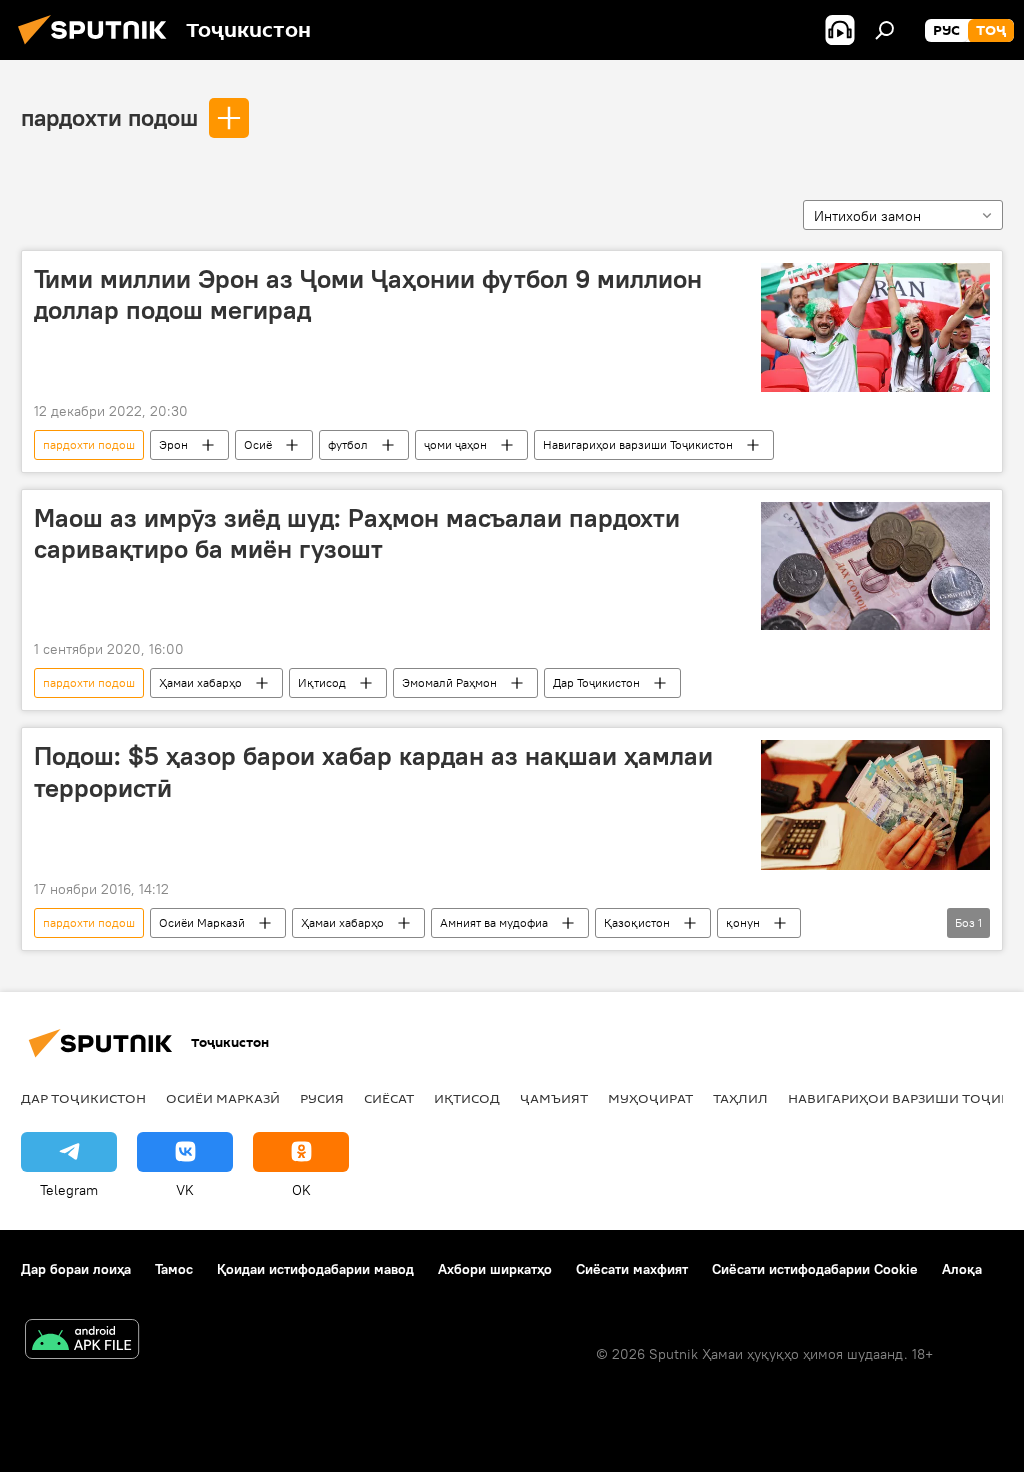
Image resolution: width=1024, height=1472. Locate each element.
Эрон (173, 444)
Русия (322, 1098)
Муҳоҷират (650, 1098)
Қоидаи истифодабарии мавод (315, 1269)
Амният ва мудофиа (494, 922)
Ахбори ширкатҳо (495, 1269)
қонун (743, 922)
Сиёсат (389, 1098)
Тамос (174, 1269)
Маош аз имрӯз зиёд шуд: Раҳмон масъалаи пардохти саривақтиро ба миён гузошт (357, 533)
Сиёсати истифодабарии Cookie (815, 1269)
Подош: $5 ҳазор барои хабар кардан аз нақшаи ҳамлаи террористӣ (373, 771)
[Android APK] (82, 1341)
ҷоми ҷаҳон (455, 444)
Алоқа (962, 1269)
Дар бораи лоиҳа (76, 1269)
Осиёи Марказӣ (202, 922)
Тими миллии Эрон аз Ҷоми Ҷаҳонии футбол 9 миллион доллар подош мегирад (368, 294)
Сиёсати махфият (632, 1269)
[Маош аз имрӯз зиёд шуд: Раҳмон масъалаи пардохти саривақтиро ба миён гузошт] (875, 566)
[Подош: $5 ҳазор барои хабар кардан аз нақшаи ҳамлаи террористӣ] (875, 804)
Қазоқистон (637, 922)
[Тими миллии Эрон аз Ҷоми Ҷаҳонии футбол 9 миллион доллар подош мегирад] (875, 327)
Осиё (258, 444)
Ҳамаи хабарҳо (200, 682)
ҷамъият (554, 1098)
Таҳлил (740, 1098)
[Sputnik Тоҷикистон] (98, 47)
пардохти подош (109, 117)
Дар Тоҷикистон (596, 682)
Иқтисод (322, 682)
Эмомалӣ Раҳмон (449, 682)
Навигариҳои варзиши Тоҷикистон (638, 444)
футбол (348, 444)
